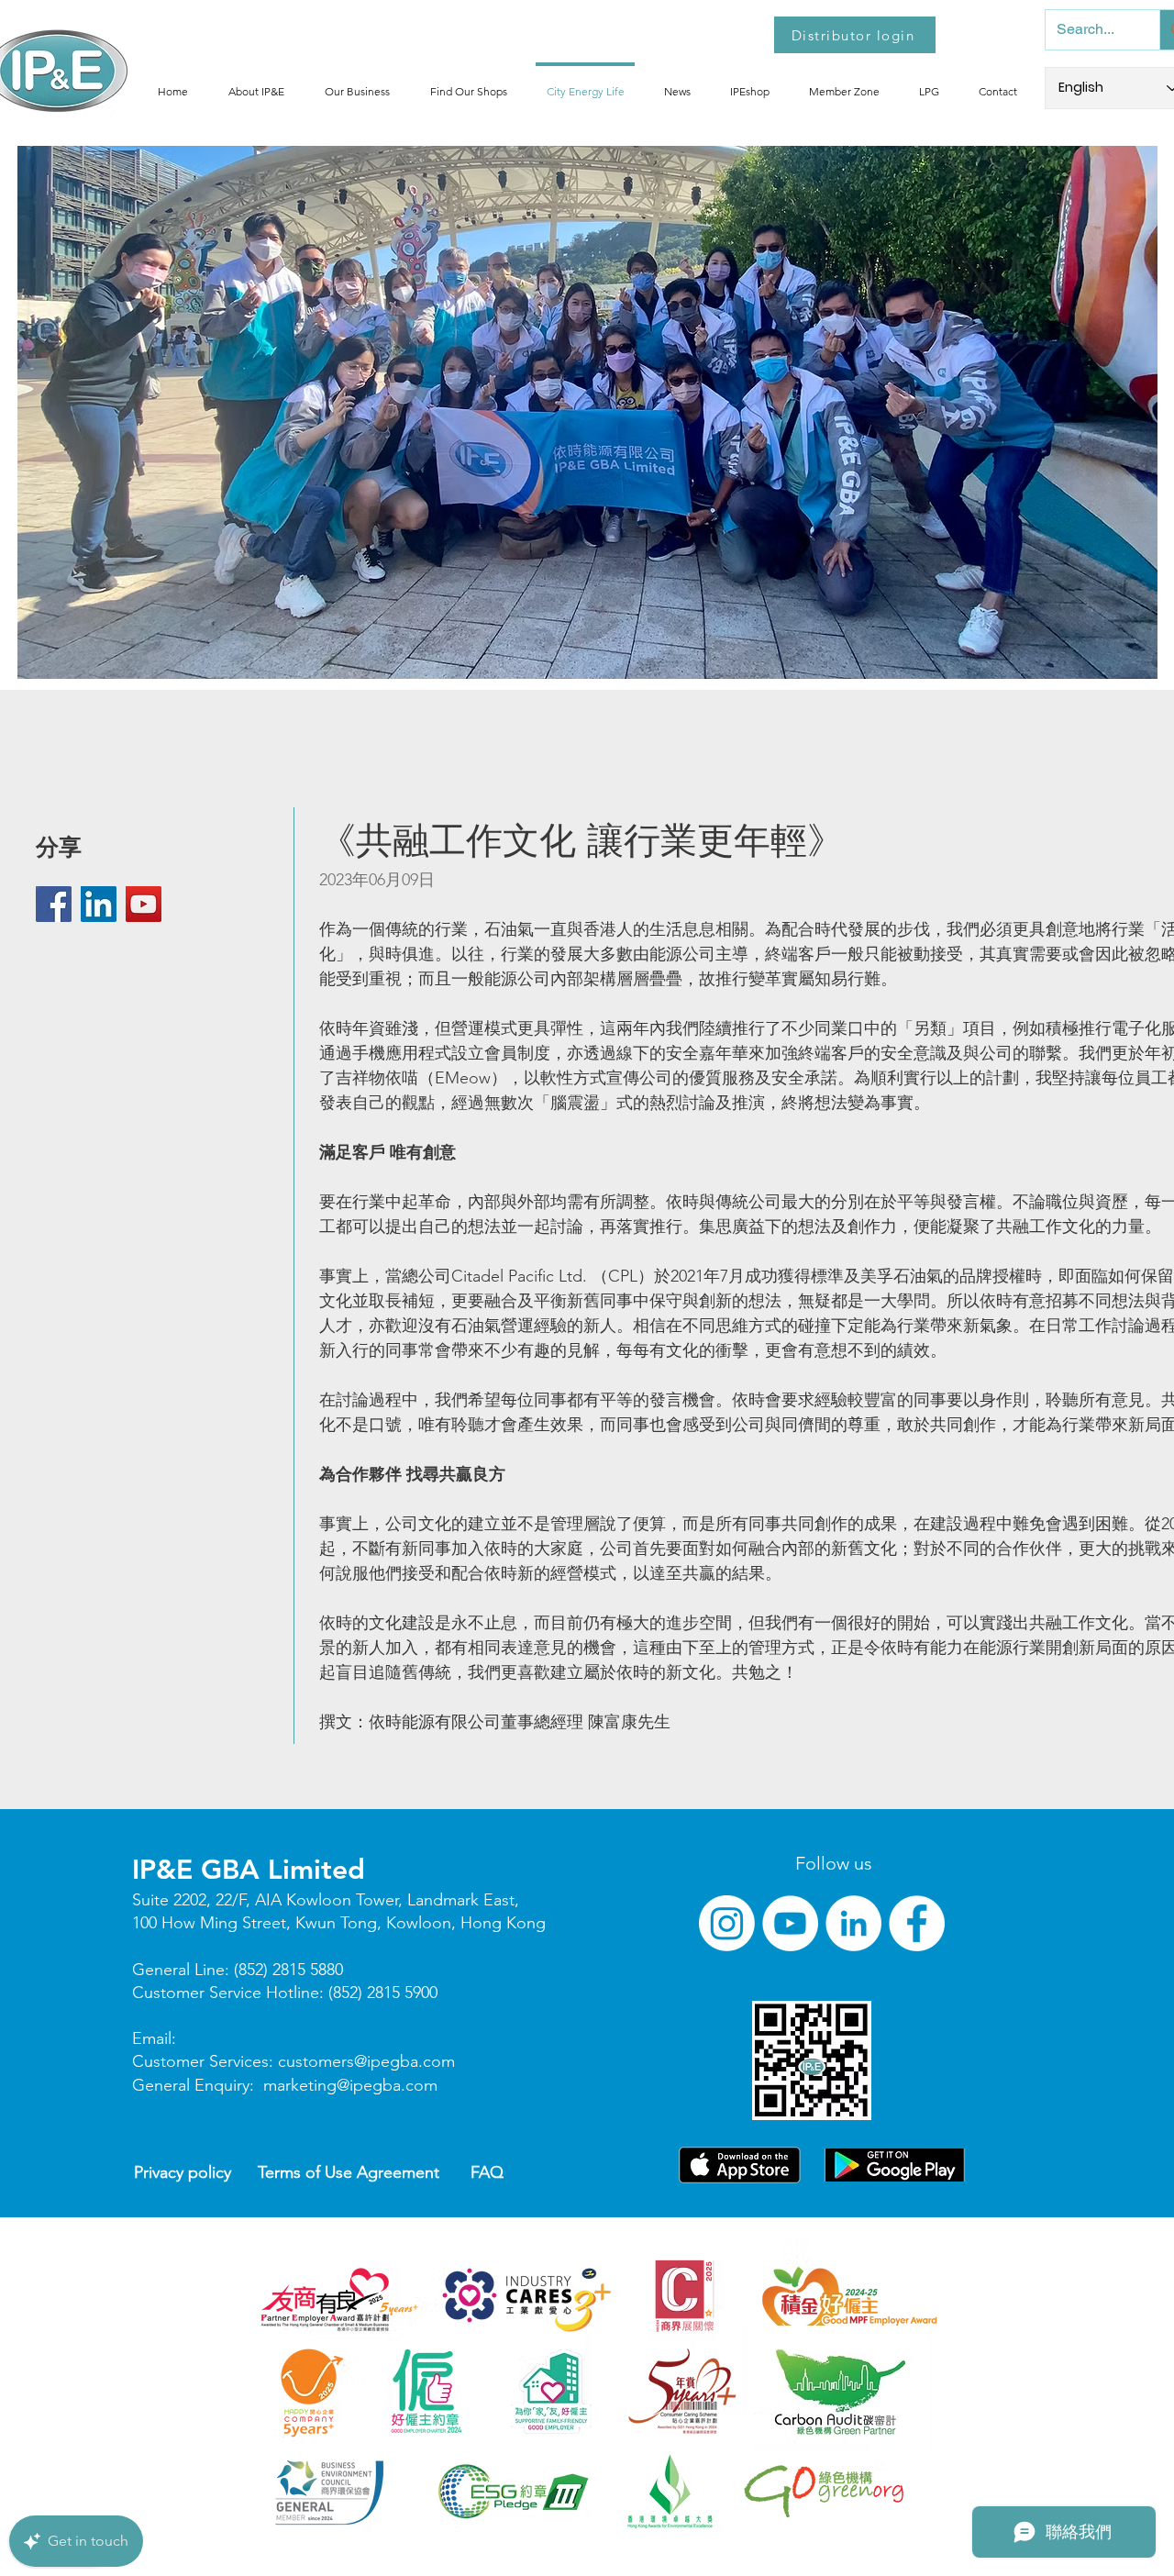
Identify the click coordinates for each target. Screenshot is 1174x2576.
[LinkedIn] (99, 904)
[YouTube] (144, 904)
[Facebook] (54, 904)
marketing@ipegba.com (350, 2085)
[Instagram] (727, 1923)
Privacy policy (183, 2172)
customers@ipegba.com (366, 2061)
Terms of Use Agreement (349, 2172)
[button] (256, 83)
